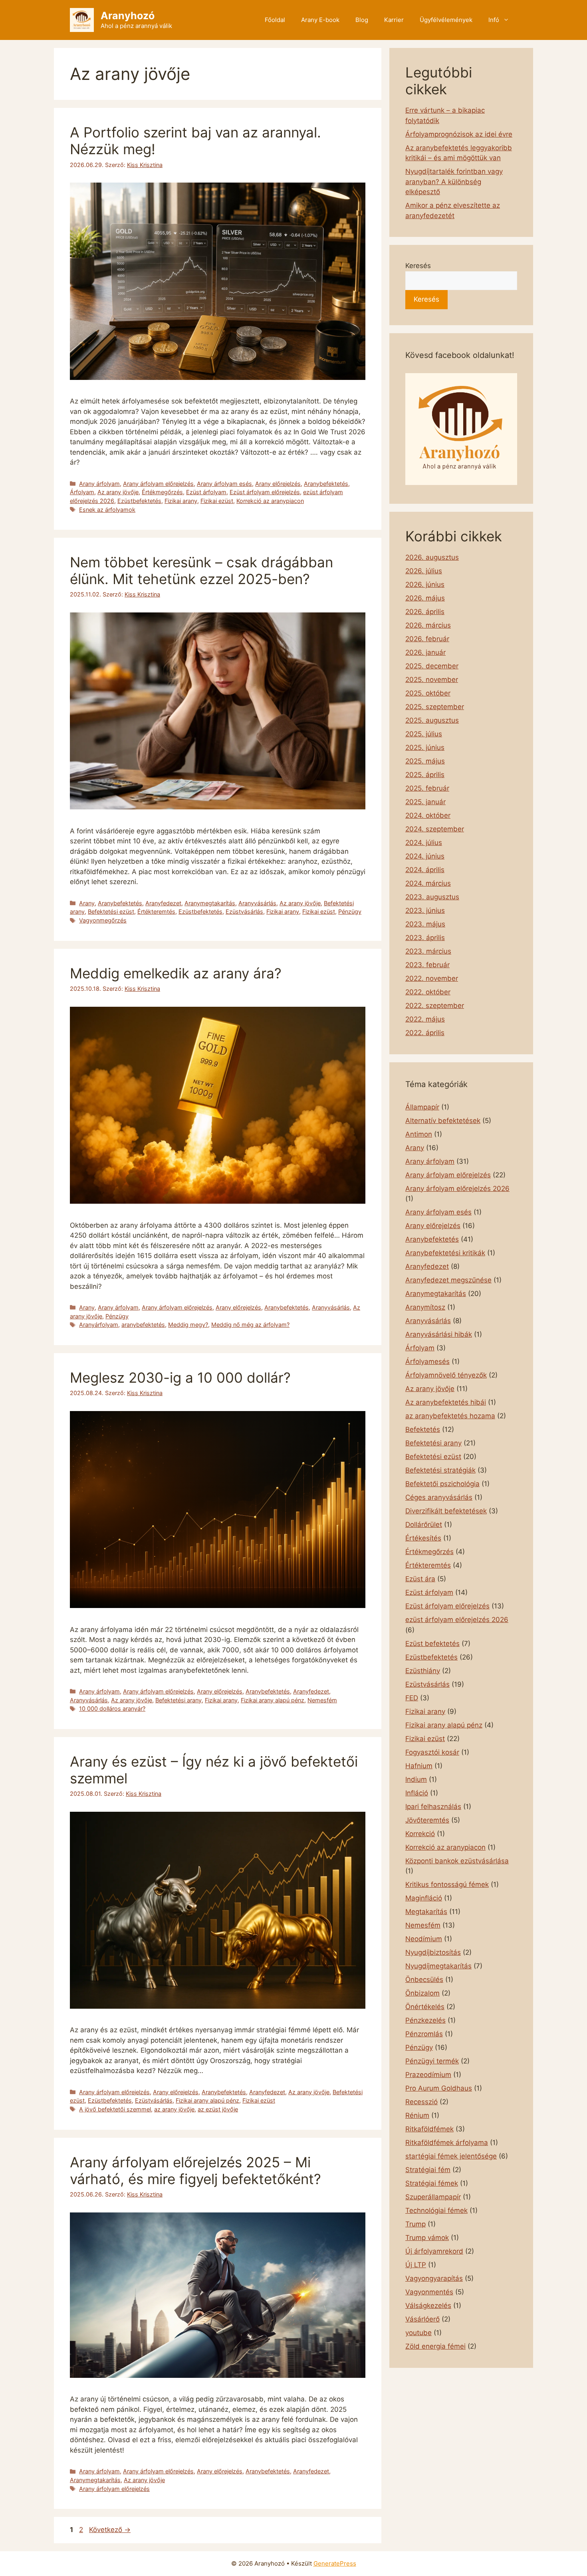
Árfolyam (82, 492)
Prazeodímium (428, 2075)
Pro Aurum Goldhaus (439, 2088)
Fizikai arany (181, 501)
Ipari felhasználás (433, 1807)
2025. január (425, 802)
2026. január (425, 652)
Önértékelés (425, 2007)
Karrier (394, 20)
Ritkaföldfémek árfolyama (447, 2143)
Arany (87, 903)
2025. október (428, 693)
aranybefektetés (143, 1325)
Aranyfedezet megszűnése (448, 1280)
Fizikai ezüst (217, 501)
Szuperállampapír (433, 2197)
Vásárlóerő (422, 2319)
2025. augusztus (432, 720)
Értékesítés (423, 1538)
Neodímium (424, 1939)
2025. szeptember (435, 707)
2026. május (425, 598)
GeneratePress (335, 2563)
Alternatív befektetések (443, 1121)
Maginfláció (424, 1898)
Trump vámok (427, 2238)
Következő (110, 2530)
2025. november (432, 680)
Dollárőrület (424, 1525)
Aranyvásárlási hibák (439, 1334)
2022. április (425, 1033)
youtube (418, 2333)
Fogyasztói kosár (432, 1752)
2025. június (425, 747)
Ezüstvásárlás (244, 911)
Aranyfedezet (163, 903)
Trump (415, 2224)
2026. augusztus (432, 557)
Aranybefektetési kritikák (445, 1253)
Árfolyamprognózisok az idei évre (459, 134)
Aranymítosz (425, 1307)
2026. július (424, 571)
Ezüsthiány (423, 1671)
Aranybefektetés (326, 484)
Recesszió (421, 2102)
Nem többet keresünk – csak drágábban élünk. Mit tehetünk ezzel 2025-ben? (201, 570)
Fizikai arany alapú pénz (273, 1700)
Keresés (418, 266)
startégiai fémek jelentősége (451, 2156)
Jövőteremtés (427, 1820)
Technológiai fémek (436, 2210)
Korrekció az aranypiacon (270, 501)
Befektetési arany (178, 1700)
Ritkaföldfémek (429, 2129)
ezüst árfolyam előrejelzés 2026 (457, 1620)
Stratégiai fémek (432, 2183)
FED (412, 1698)
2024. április (425, 870)
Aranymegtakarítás (210, 903)
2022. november (432, 978)
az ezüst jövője (218, 2109)
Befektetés (423, 1429)
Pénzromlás (424, 2034)
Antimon (419, 1134)
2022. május (425, 1019)
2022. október (428, 992)
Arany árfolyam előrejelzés (158, 484)
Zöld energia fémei (435, 2346)
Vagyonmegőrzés (103, 920)
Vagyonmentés (429, 2292)
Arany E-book (320, 20)
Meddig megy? (188, 1325)
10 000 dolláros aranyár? (112, 1708)
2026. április (425, 612)
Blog (362, 20)
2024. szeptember (435, 829)
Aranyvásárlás (257, 903)
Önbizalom (422, 1993)
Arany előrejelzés (278, 484)
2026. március (428, 625)
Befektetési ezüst (111, 911)
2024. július (424, 843)
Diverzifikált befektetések (446, 1511)
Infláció (417, 1793)
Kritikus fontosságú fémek (447, 1884)
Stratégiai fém (428, 2170)
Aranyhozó (128, 16)
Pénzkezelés (425, 2020)
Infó (494, 20)
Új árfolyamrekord (434, 2251)
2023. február (427, 965)
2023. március (428, 951)
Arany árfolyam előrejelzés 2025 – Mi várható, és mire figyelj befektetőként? (195, 2171)
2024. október (428, 815)
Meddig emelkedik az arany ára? (176, 973)
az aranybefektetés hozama (450, 1416)
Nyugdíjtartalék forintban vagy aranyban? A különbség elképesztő (454, 182)
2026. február (427, 639)
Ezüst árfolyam (206, 492)
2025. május (425, 761)
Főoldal (275, 20)
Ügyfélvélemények (446, 20)
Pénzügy (350, 911)
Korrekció (420, 1834)
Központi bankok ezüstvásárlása (457, 1861)
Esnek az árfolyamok (107, 510)
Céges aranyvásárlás (439, 1497)
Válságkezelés (428, 2306)
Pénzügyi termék (432, 2061)
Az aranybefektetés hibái (446, 1402)
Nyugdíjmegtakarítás (438, 1966)
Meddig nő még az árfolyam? (250, 1325)
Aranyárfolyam (99, 1325)
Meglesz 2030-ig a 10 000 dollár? (180, 1377)
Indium (416, 1779)
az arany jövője (174, 2109)
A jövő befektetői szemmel (115, 2109)
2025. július (424, 734)
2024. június (425, 856)
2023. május (425, 924)
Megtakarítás (426, 1912)
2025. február (427, 788)
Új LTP (416, 2265)
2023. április (425, 938)
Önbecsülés (424, 1980)
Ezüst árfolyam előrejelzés (265, 492)
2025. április (425, 775)
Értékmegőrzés (162, 492)
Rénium (417, 2115)
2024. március (428, 883)
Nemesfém (322, 1700)
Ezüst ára (420, 1579)
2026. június (425, 584)
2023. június (425, 910)
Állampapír (422, 1107)
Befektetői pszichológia (442, 1484)
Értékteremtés (156, 911)
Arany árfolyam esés (224, 484)
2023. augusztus (432, 897)
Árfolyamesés (427, 1362)
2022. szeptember (435, 1006)
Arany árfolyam (99, 484)
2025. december (432, 666)
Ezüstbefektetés (139, 501)
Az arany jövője (118, 492)
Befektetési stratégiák (440, 1470)
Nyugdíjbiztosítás (433, 1952)
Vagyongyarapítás (434, 2278)
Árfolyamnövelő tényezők (446, 1375)
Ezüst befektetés (432, 1644)
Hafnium (419, 1766)
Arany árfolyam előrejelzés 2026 (457, 1189)
